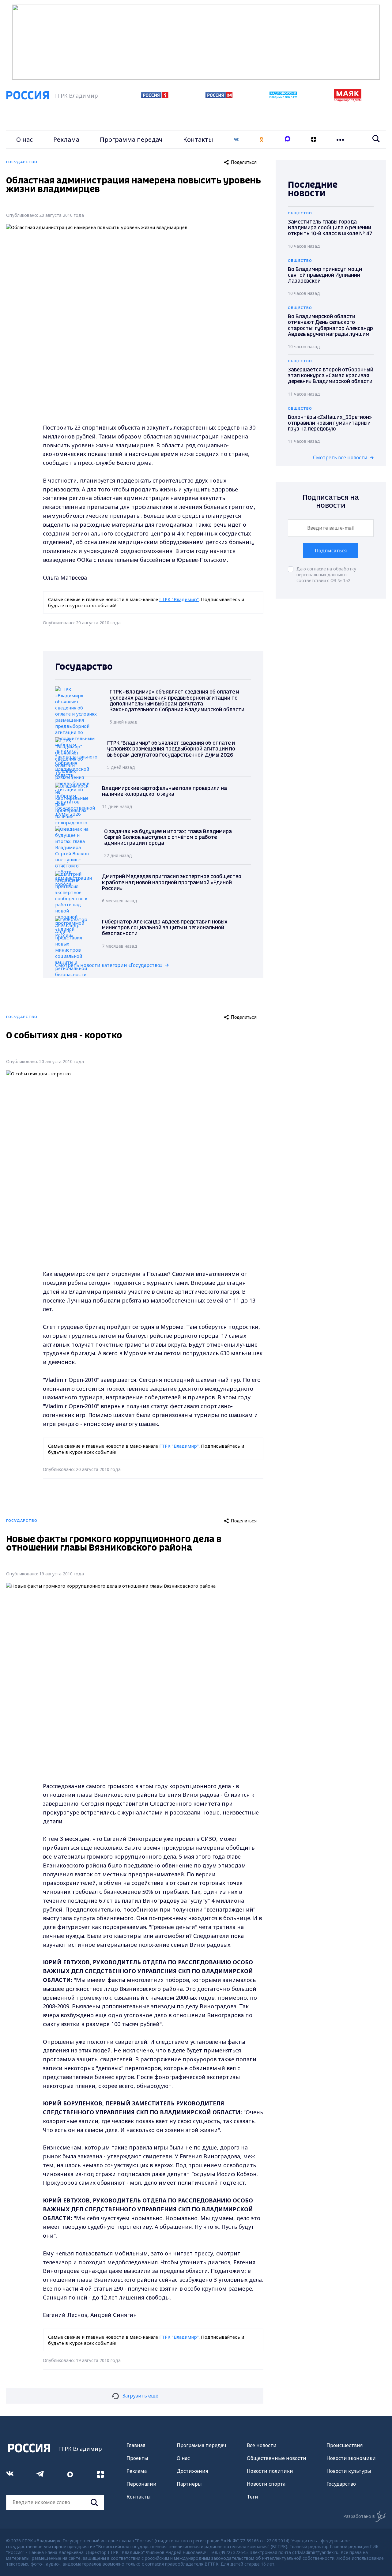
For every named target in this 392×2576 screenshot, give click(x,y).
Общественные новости (277, 2458)
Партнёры (189, 2484)
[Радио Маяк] (348, 100)
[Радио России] (283, 97)
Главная (136, 2445)
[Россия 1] (155, 96)
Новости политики (270, 2471)
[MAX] (288, 139)
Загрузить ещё (140, 2396)
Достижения (192, 2471)
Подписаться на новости (331, 502)
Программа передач (131, 139)
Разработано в (359, 2516)
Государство (341, 2484)
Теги (253, 2497)
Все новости (262, 2445)
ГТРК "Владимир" (179, 599)
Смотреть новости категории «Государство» (109, 965)
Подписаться (331, 551)
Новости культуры (349, 2471)
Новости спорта (266, 2484)
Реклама (66, 139)
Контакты (198, 139)
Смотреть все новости (340, 457)
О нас (24, 139)
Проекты (137, 2458)
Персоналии (141, 2484)
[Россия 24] (219, 96)
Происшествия (345, 2445)
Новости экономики (351, 2458)
